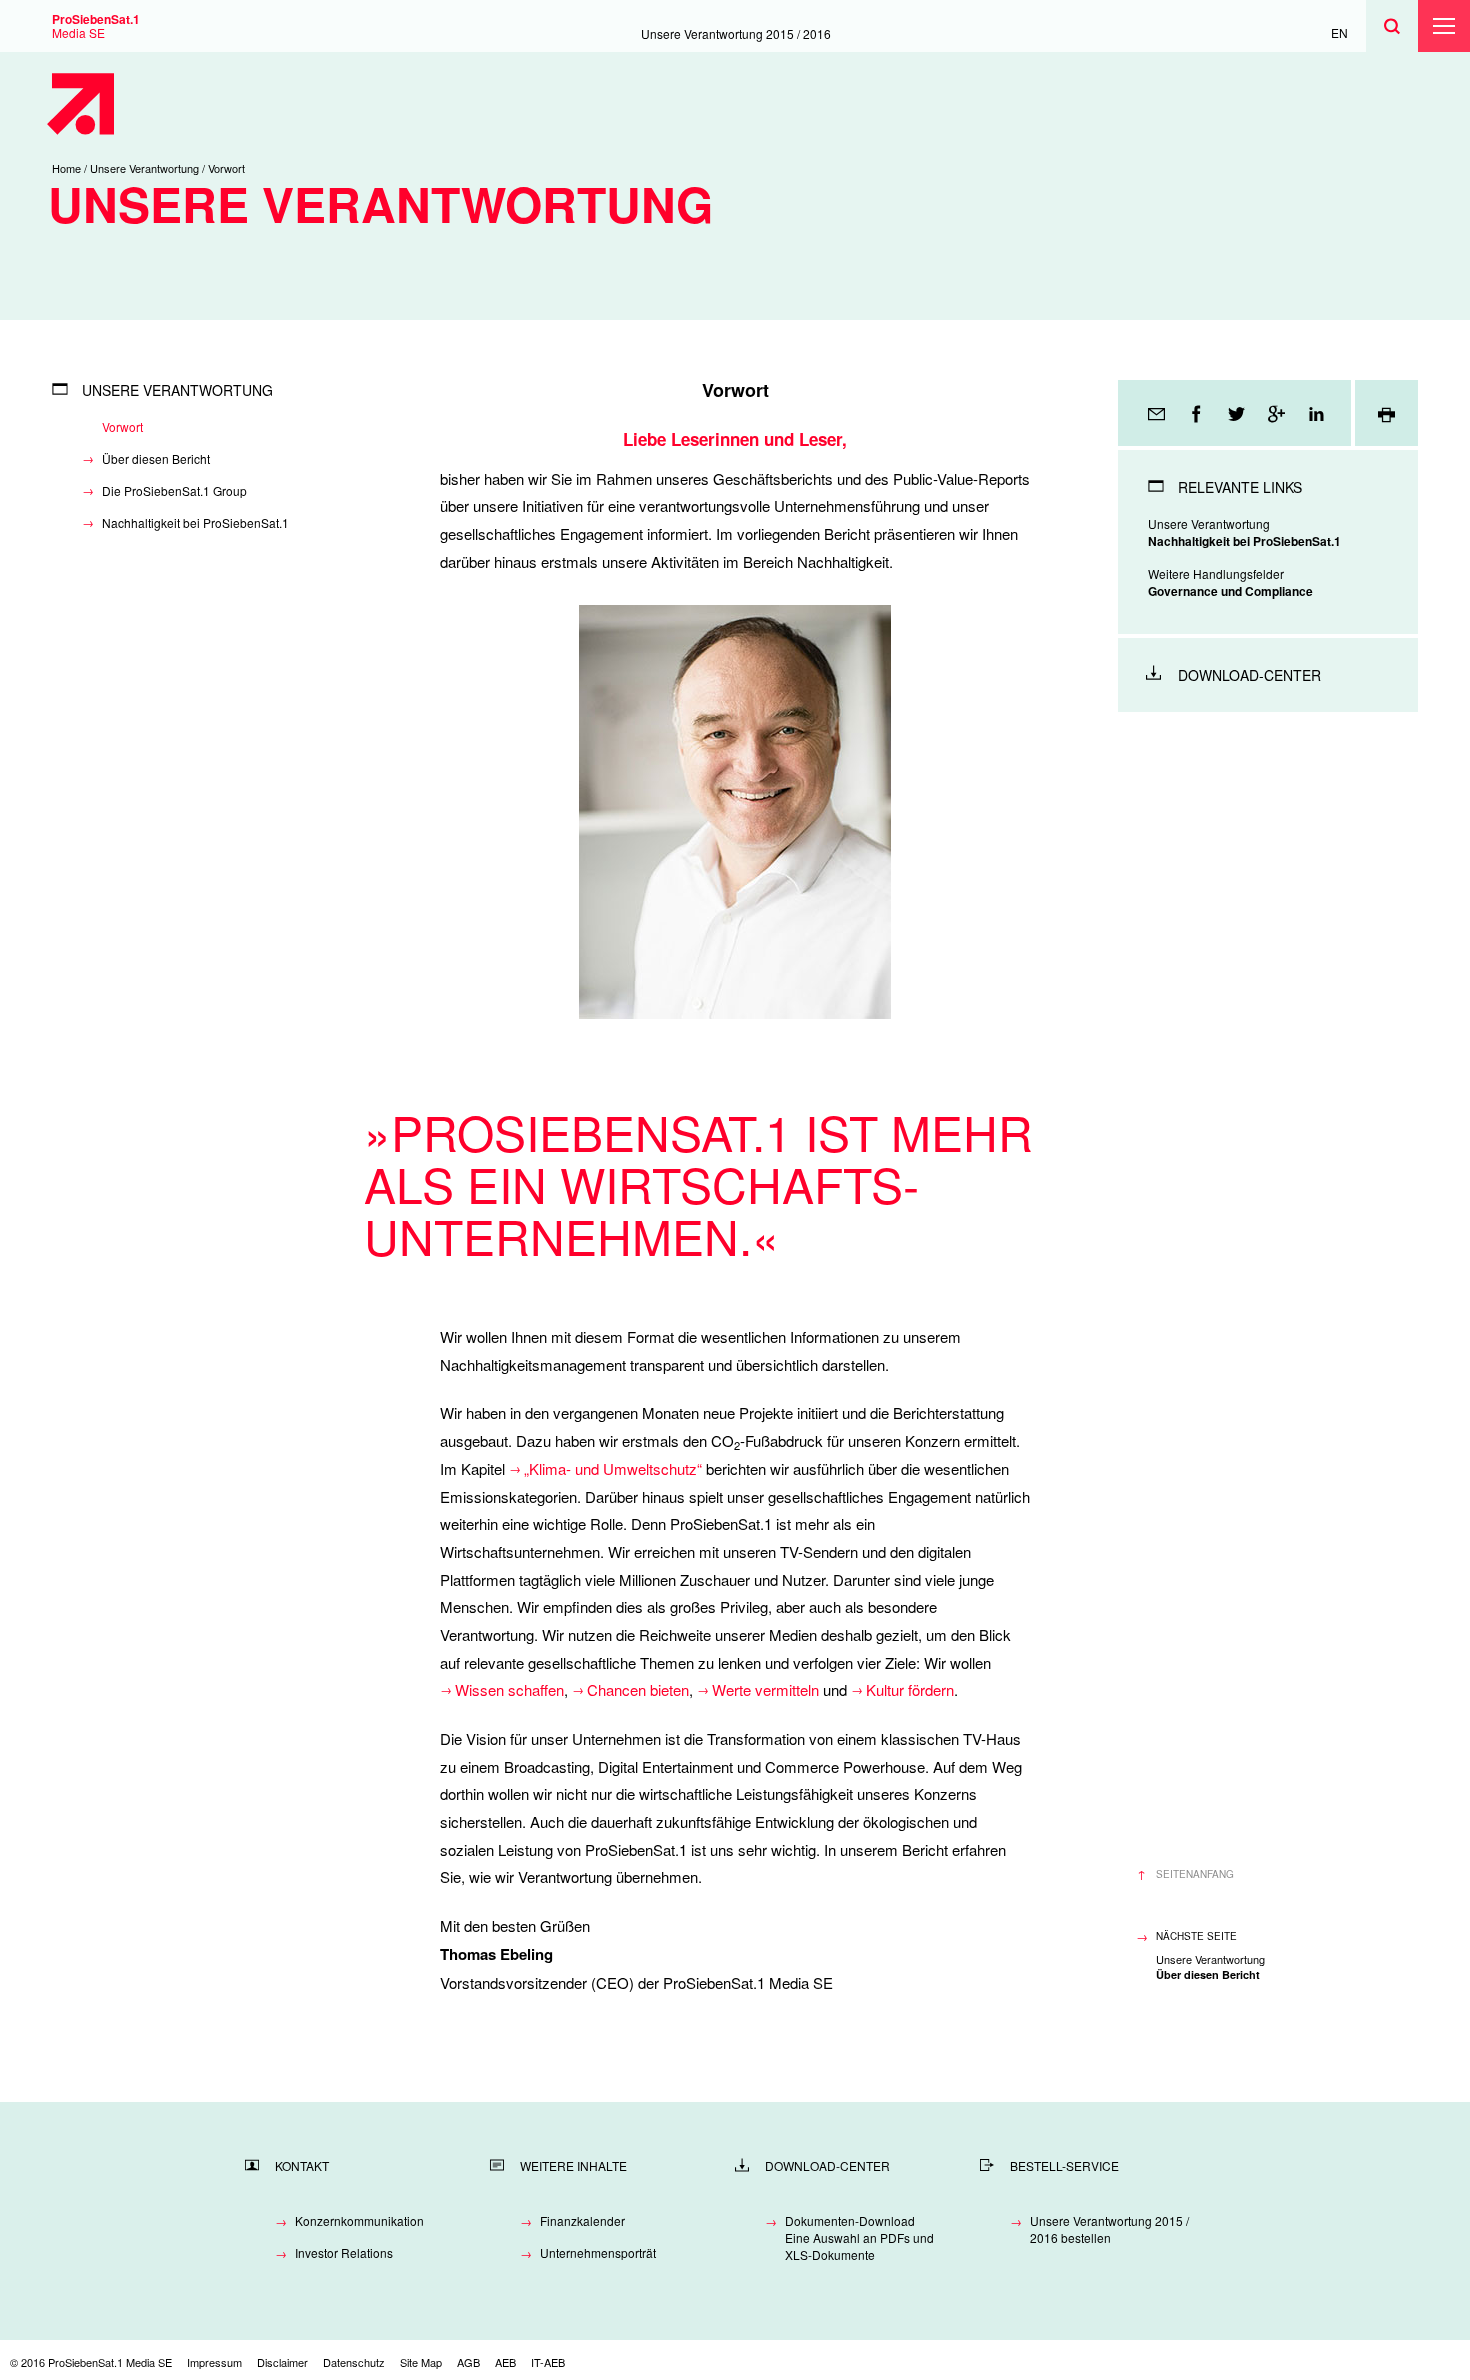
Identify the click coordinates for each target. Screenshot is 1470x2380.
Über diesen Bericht (156, 458)
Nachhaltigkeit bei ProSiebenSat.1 (195, 522)
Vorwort (122, 426)
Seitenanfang (1195, 1874)
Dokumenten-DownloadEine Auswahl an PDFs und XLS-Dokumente (859, 2237)
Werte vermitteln (765, 1689)
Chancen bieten (638, 1689)
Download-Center (1249, 675)
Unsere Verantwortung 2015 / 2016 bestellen (1109, 2229)
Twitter (1238, 413)
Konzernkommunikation (359, 2220)
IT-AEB (548, 2362)
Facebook (1198, 413)
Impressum (214, 2362)
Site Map (421, 2362)
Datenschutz (354, 2362)
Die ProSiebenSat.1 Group (174, 490)
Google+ (1278, 413)
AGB (468, 2362)
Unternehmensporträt (598, 2252)
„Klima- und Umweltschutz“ (613, 1468)
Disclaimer (282, 2362)
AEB (505, 2362)
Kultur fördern (910, 1689)
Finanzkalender (582, 2220)
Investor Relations (344, 2252)
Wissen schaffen (509, 1689)
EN (1339, 32)
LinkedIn (1318, 413)
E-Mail (1158, 413)
